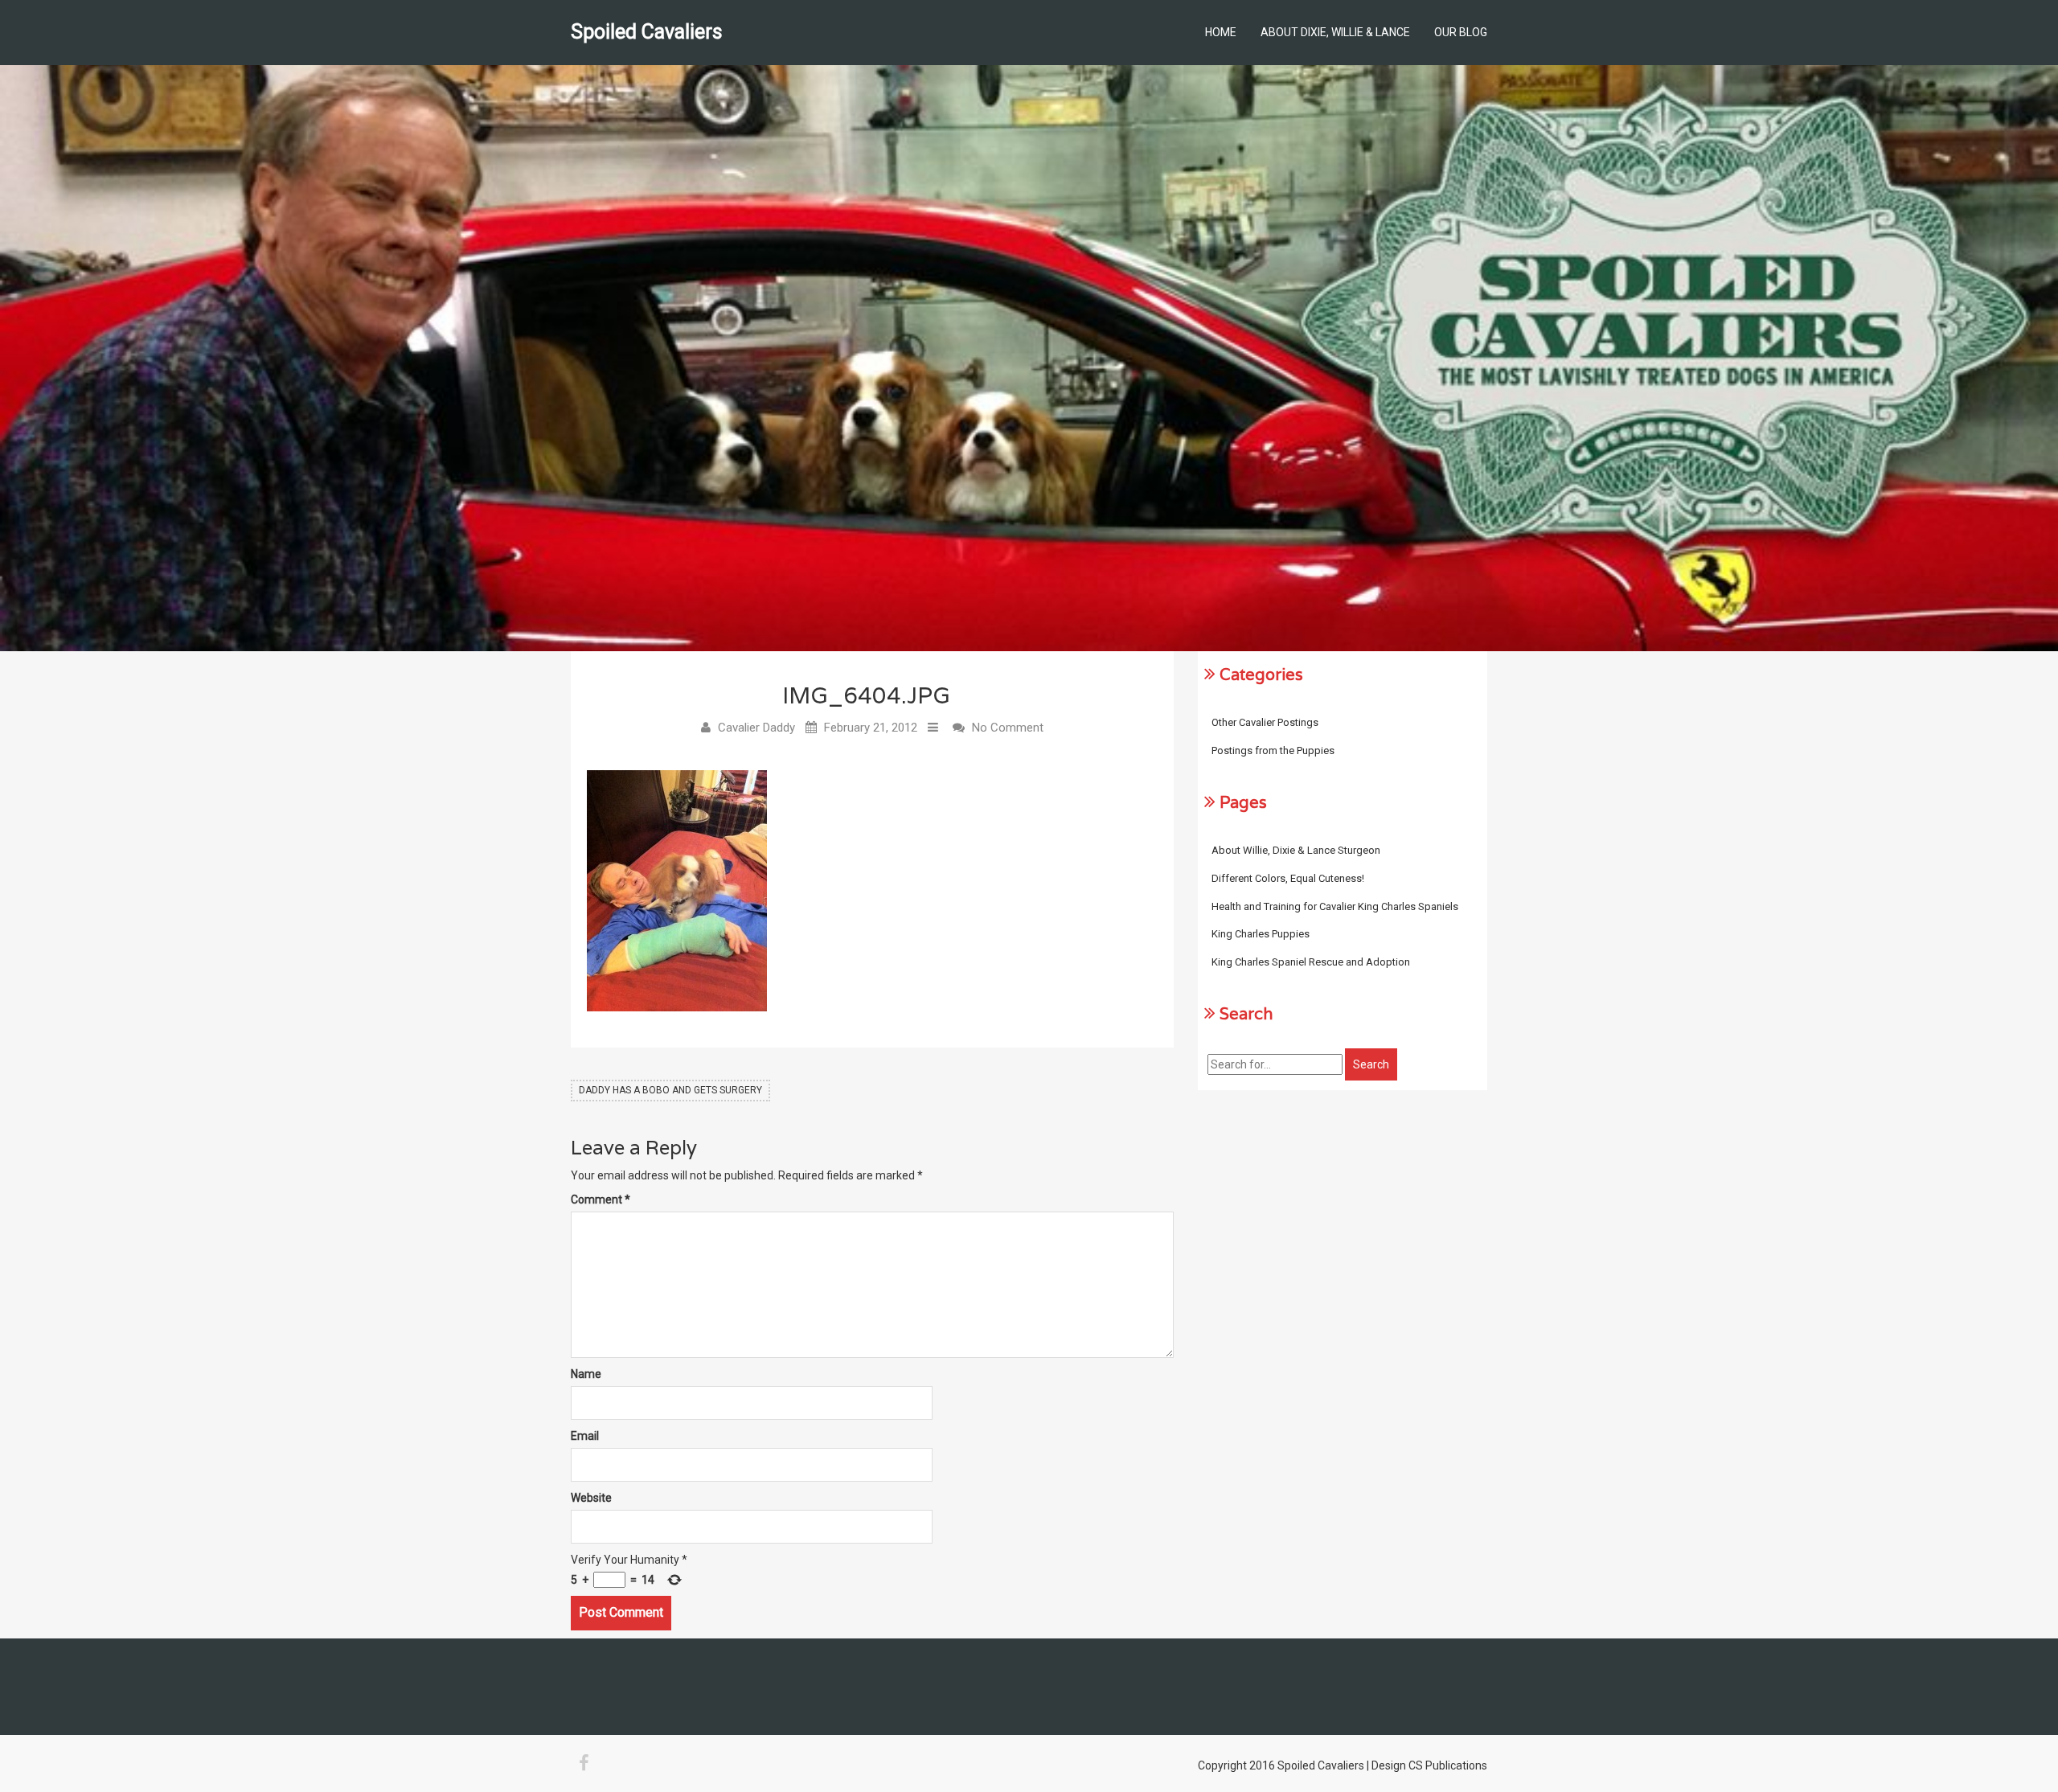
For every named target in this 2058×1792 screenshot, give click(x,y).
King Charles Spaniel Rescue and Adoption (1311, 962)
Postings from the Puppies (1273, 750)
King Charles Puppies (1261, 934)
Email (585, 1436)
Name (586, 1374)
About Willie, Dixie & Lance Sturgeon (1296, 850)
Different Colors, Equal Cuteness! (1288, 878)
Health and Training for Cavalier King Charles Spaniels (1335, 906)
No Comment (1008, 728)
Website (591, 1498)
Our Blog (1461, 32)
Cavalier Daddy (756, 728)
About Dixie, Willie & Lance (1335, 32)
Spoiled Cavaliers (647, 32)
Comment (601, 1199)
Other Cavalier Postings (1265, 722)
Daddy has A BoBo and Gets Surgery (670, 1090)
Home (1221, 32)
